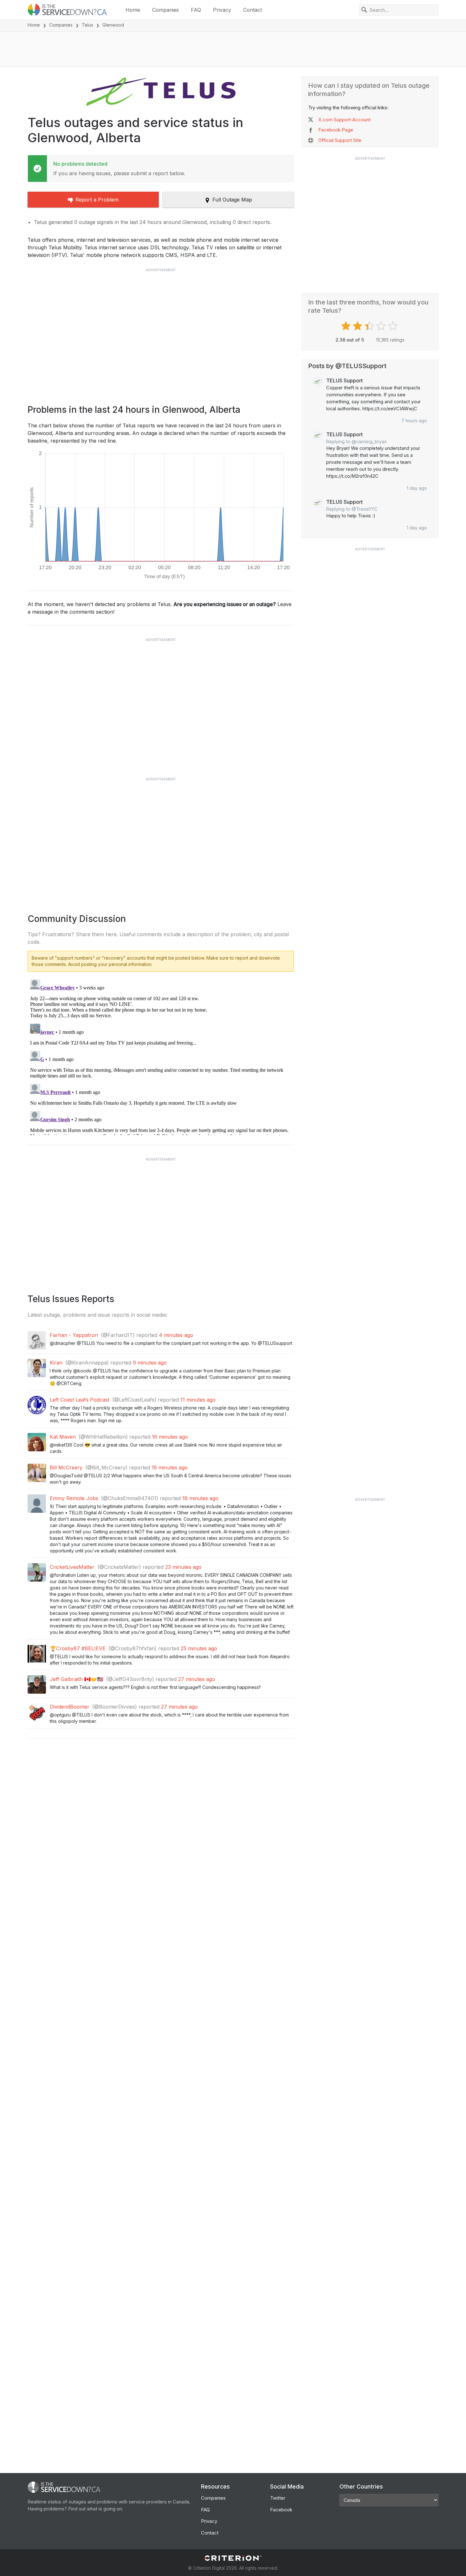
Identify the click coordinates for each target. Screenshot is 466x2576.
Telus (87, 25)
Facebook (281, 2510)
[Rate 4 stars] (382, 326)
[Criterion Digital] (233, 2558)
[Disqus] (161, 1056)
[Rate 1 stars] (347, 326)
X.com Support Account (344, 120)
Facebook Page (336, 130)
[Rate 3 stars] (370, 326)
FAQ (196, 10)
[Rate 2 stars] (358, 326)
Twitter (278, 2498)
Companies (165, 10)
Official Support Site (340, 140)
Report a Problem (97, 200)
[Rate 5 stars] (394, 326)
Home (133, 10)
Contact (252, 10)
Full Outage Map (232, 200)
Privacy (222, 10)
